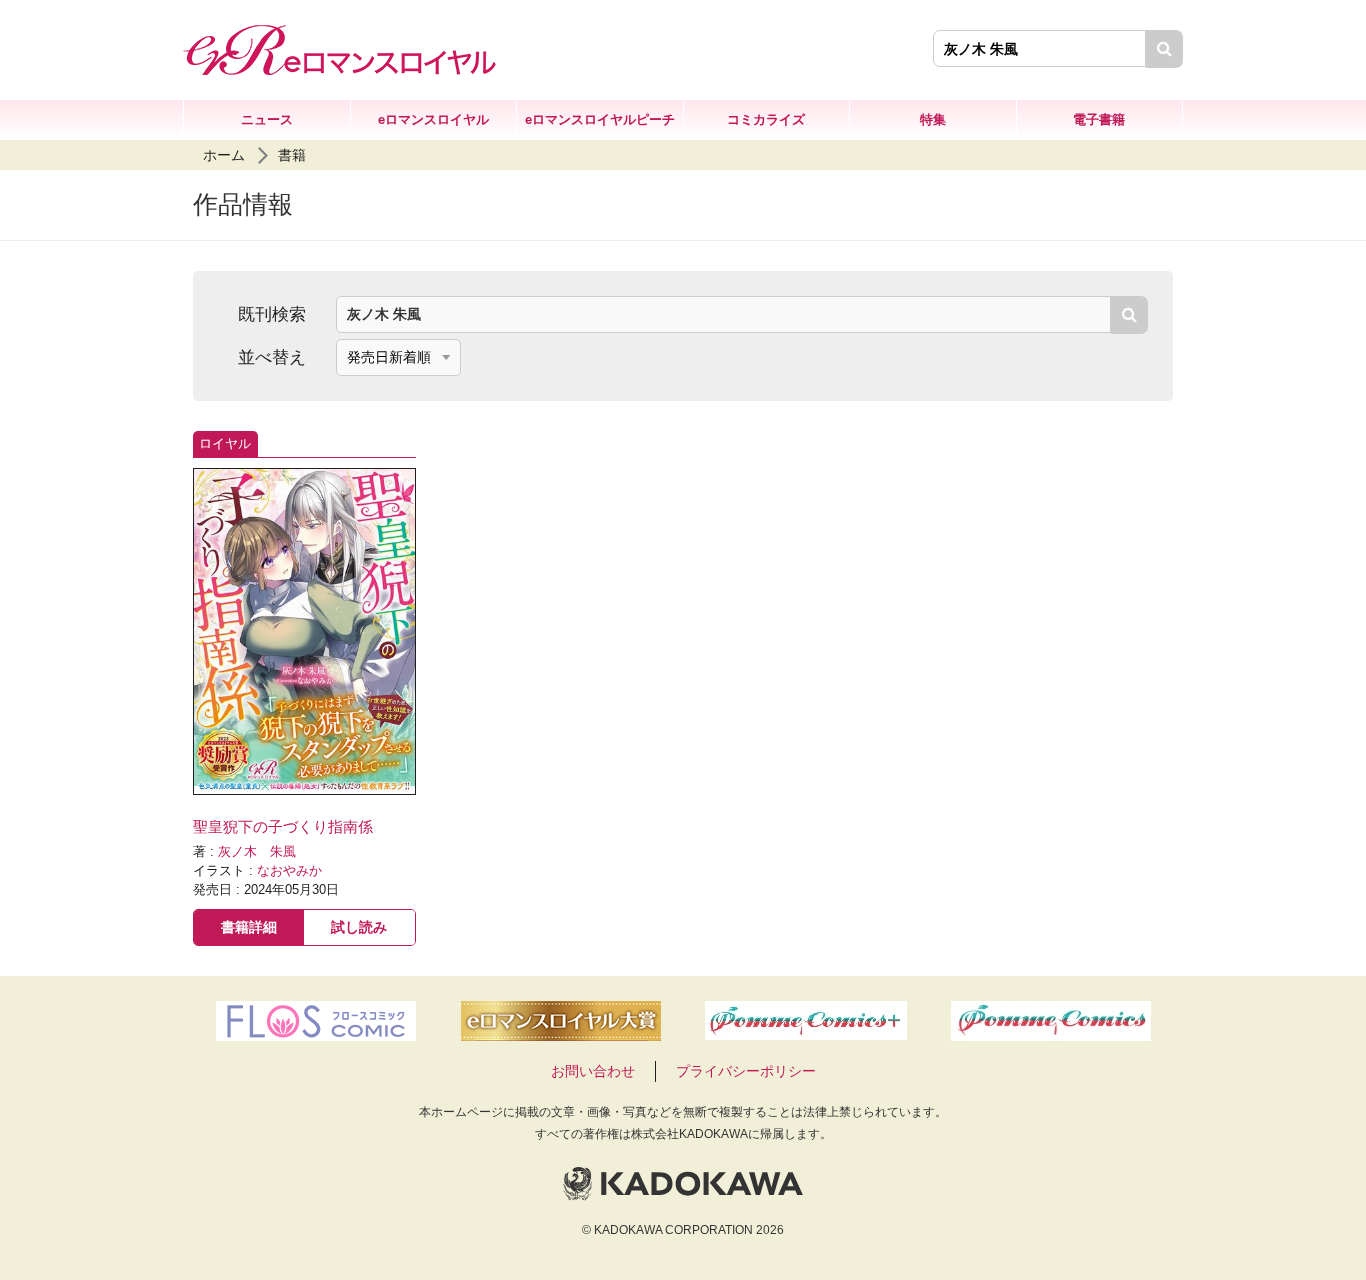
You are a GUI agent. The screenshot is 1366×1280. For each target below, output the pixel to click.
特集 (933, 119)
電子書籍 (1099, 119)
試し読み (359, 927)
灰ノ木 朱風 (257, 852)
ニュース (267, 119)
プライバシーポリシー (746, 1071)
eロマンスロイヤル (433, 119)
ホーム (224, 155)
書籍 (292, 155)
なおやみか (289, 871)
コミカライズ (766, 119)
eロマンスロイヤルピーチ (600, 119)
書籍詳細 (249, 927)
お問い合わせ (593, 1071)
